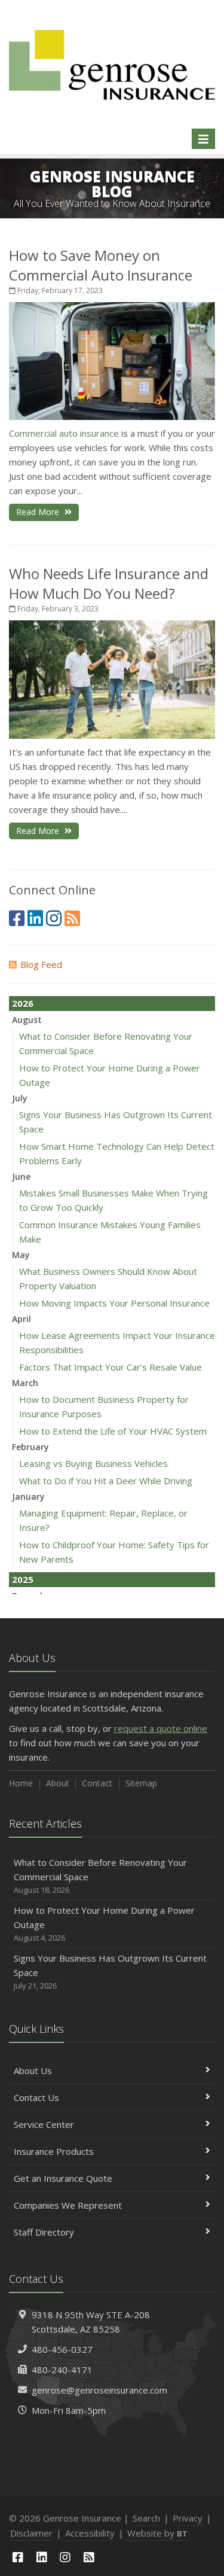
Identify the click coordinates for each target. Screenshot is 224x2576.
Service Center (44, 2124)
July (20, 1098)
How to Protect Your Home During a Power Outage (104, 1924)
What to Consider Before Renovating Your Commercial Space (100, 1876)
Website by (157, 2533)
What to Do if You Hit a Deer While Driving (106, 1481)
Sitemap (141, 1783)
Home (21, 1783)
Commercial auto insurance (64, 433)
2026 (23, 1003)
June (21, 1176)
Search (146, 2518)
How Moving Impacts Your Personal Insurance (114, 1303)
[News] (72, 918)
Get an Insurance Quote (63, 2178)
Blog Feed (41, 964)
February (30, 1447)
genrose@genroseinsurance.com (99, 2390)
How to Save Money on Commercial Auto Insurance (101, 265)
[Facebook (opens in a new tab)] (17, 918)
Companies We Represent (68, 2205)
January (28, 1496)
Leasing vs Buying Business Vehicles (93, 1463)
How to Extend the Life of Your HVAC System (113, 1431)
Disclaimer (31, 2533)
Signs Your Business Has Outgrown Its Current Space (110, 1971)
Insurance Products (54, 2151)
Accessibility (90, 2533)
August (27, 1020)
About (58, 1783)
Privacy (188, 2518)
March (25, 1383)
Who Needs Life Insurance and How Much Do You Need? (109, 583)
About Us (33, 2070)
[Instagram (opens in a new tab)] (54, 918)
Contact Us (36, 2097)
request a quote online (161, 1728)
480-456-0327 (62, 2349)
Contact (97, 1783)
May (21, 1255)
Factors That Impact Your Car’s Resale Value (111, 1367)
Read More (39, 512)
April (22, 1319)
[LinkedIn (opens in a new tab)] (35, 918)
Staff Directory (44, 2232)
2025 (23, 1579)
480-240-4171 (62, 2370)
